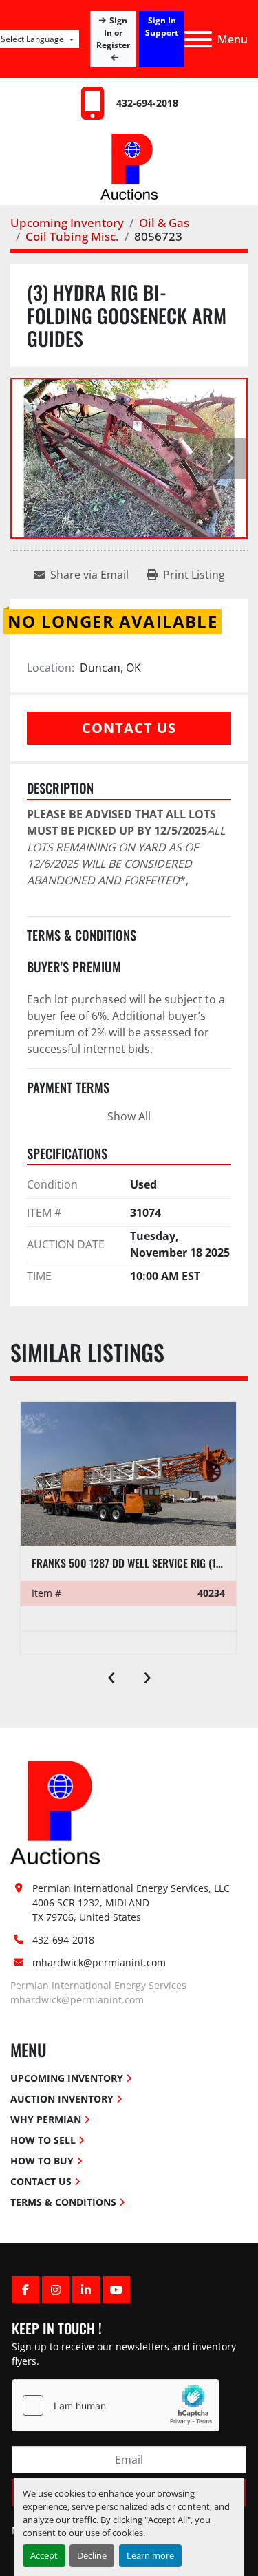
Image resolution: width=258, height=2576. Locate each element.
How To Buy (42, 2161)
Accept (44, 2555)
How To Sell (43, 2140)
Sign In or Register (114, 33)
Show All (129, 1116)
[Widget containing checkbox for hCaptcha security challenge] (116, 2405)
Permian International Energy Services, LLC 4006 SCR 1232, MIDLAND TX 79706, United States (132, 1903)
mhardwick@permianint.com (99, 1962)
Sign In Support (162, 26)
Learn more (150, 2555)
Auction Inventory (62, 2099)
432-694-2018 (147, 103)
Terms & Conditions (63, 2202)
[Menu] (198, 39)
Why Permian (46, 2119)
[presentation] (111, 1674)
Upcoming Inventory (67, 2078)
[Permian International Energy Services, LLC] (55, 1812)
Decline (92, 2555)
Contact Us (129, 728)
